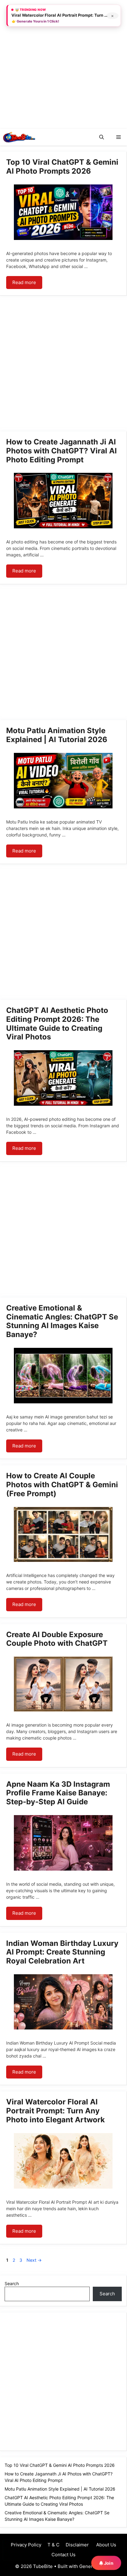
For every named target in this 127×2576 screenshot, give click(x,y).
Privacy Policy (26, 2545)
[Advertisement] (63, 64)
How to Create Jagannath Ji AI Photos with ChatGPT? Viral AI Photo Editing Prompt (61, 451)
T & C (53, 2545)
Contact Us (63, 2555)
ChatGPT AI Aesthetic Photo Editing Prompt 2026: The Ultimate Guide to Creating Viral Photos (57, 1024)
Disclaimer (77, 2545)
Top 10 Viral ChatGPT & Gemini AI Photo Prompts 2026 (62, 167)
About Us (106, 2545)
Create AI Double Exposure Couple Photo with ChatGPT (57, 1639)
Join (108, 2563)
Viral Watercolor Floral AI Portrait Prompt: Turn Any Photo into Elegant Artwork (55, 2111)
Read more (24, 282)
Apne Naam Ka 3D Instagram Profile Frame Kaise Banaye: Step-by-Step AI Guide (58, 1793)
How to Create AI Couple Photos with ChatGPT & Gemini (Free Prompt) (62, 1485)
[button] (102, 137)
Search (12, 2283)
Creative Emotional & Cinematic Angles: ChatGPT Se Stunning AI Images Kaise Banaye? (62, 1321)
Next (34, 2260)
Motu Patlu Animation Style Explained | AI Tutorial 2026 (57, 735)
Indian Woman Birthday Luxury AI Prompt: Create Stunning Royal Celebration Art (62, 1952)
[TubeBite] (19, 137)
